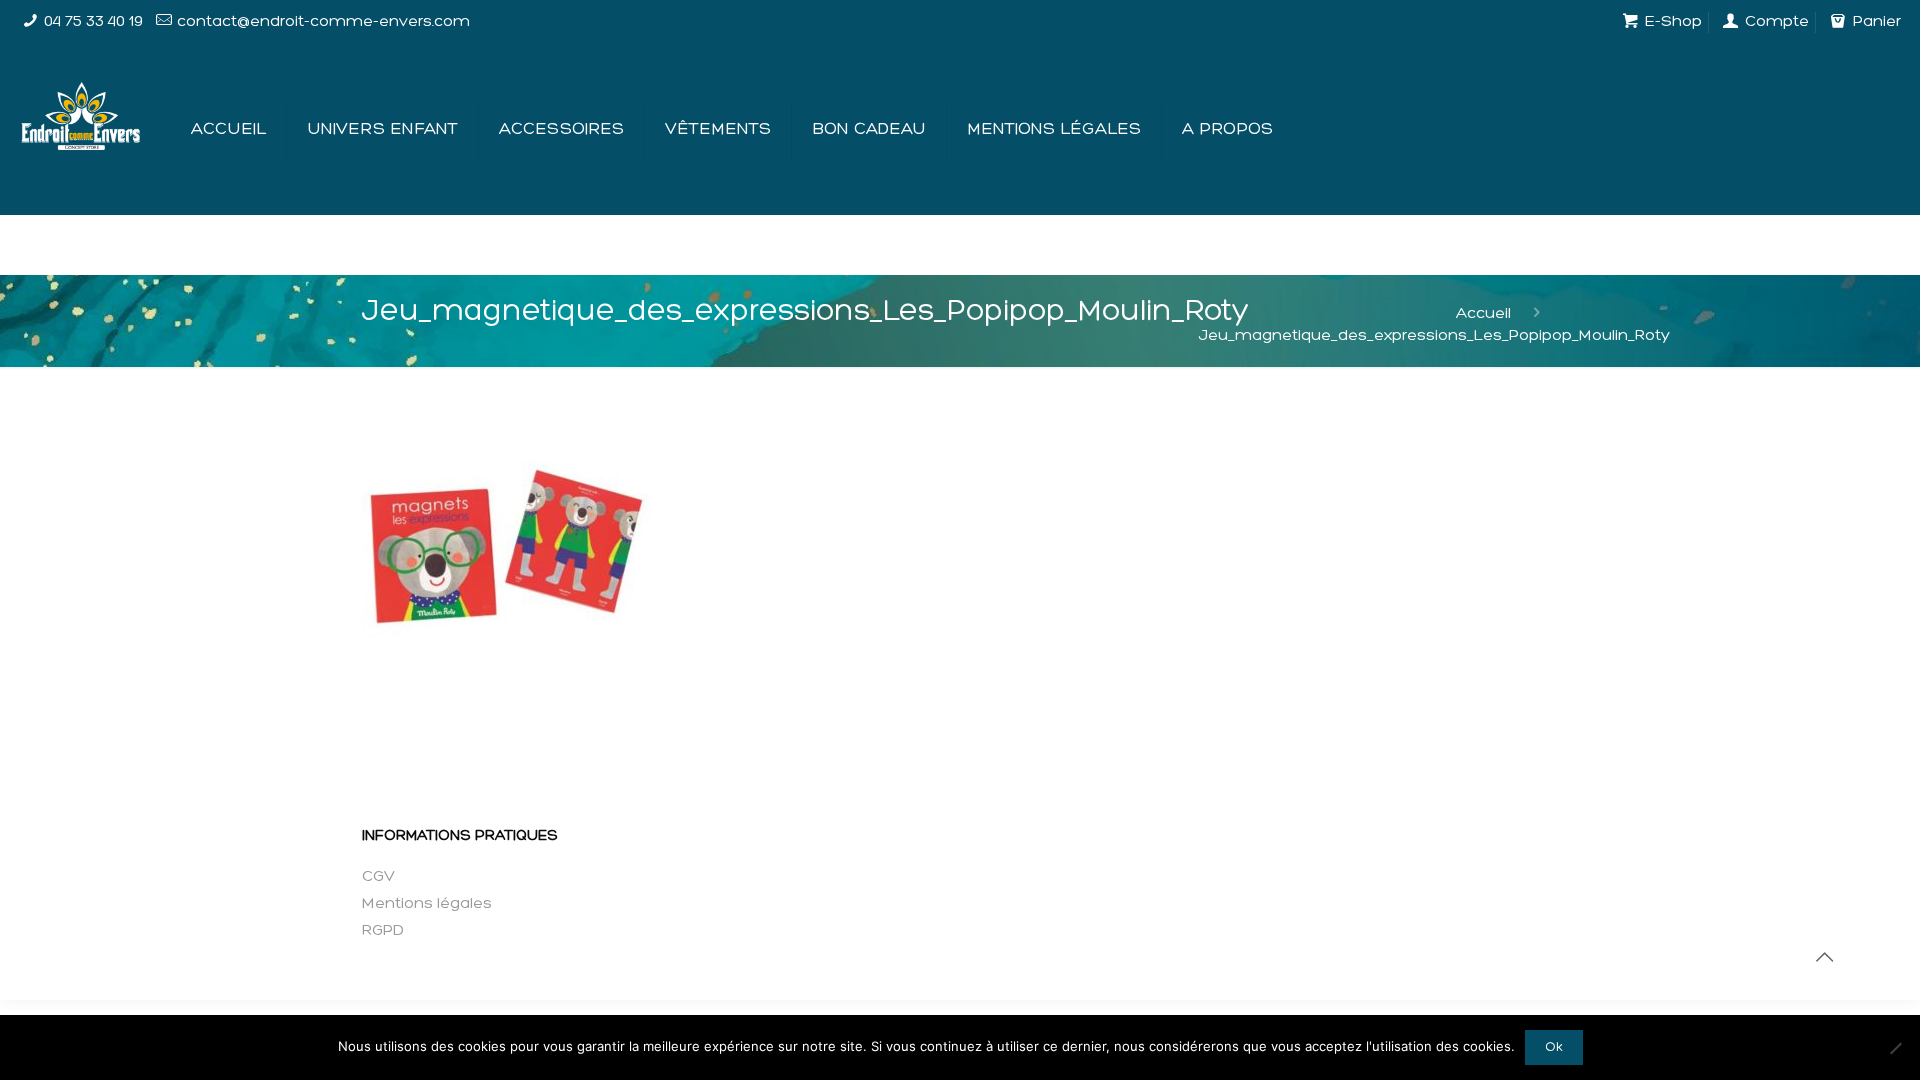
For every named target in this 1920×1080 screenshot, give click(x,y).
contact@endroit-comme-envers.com (323, 22)
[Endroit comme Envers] (80, 98)
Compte (1775, 22)
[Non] (1895, 1048)
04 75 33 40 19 (93, 22)
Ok (1554, 1047)
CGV (378, 877)
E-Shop (1671, 22)
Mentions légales (427, 904)
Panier (1874, 22)
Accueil (1483, 314)
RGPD (383, 931)
